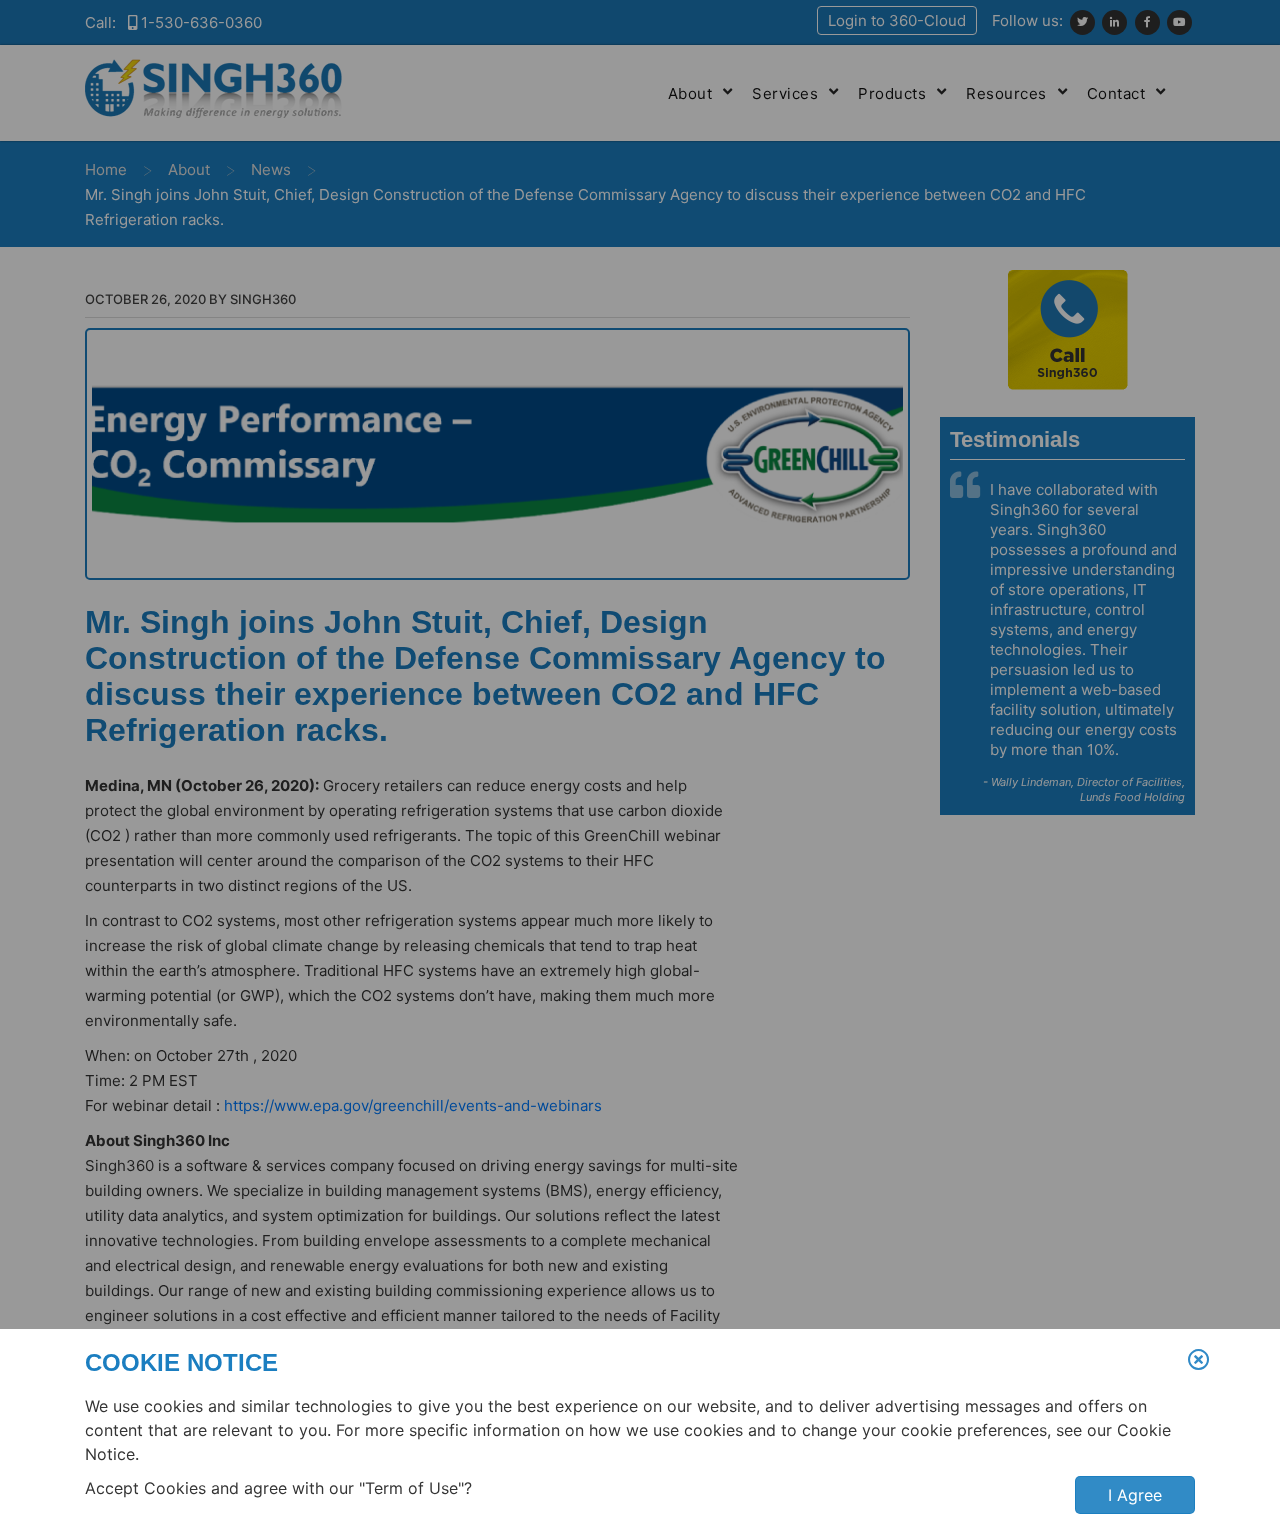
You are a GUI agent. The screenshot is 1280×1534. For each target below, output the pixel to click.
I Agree (1135, 1495)
